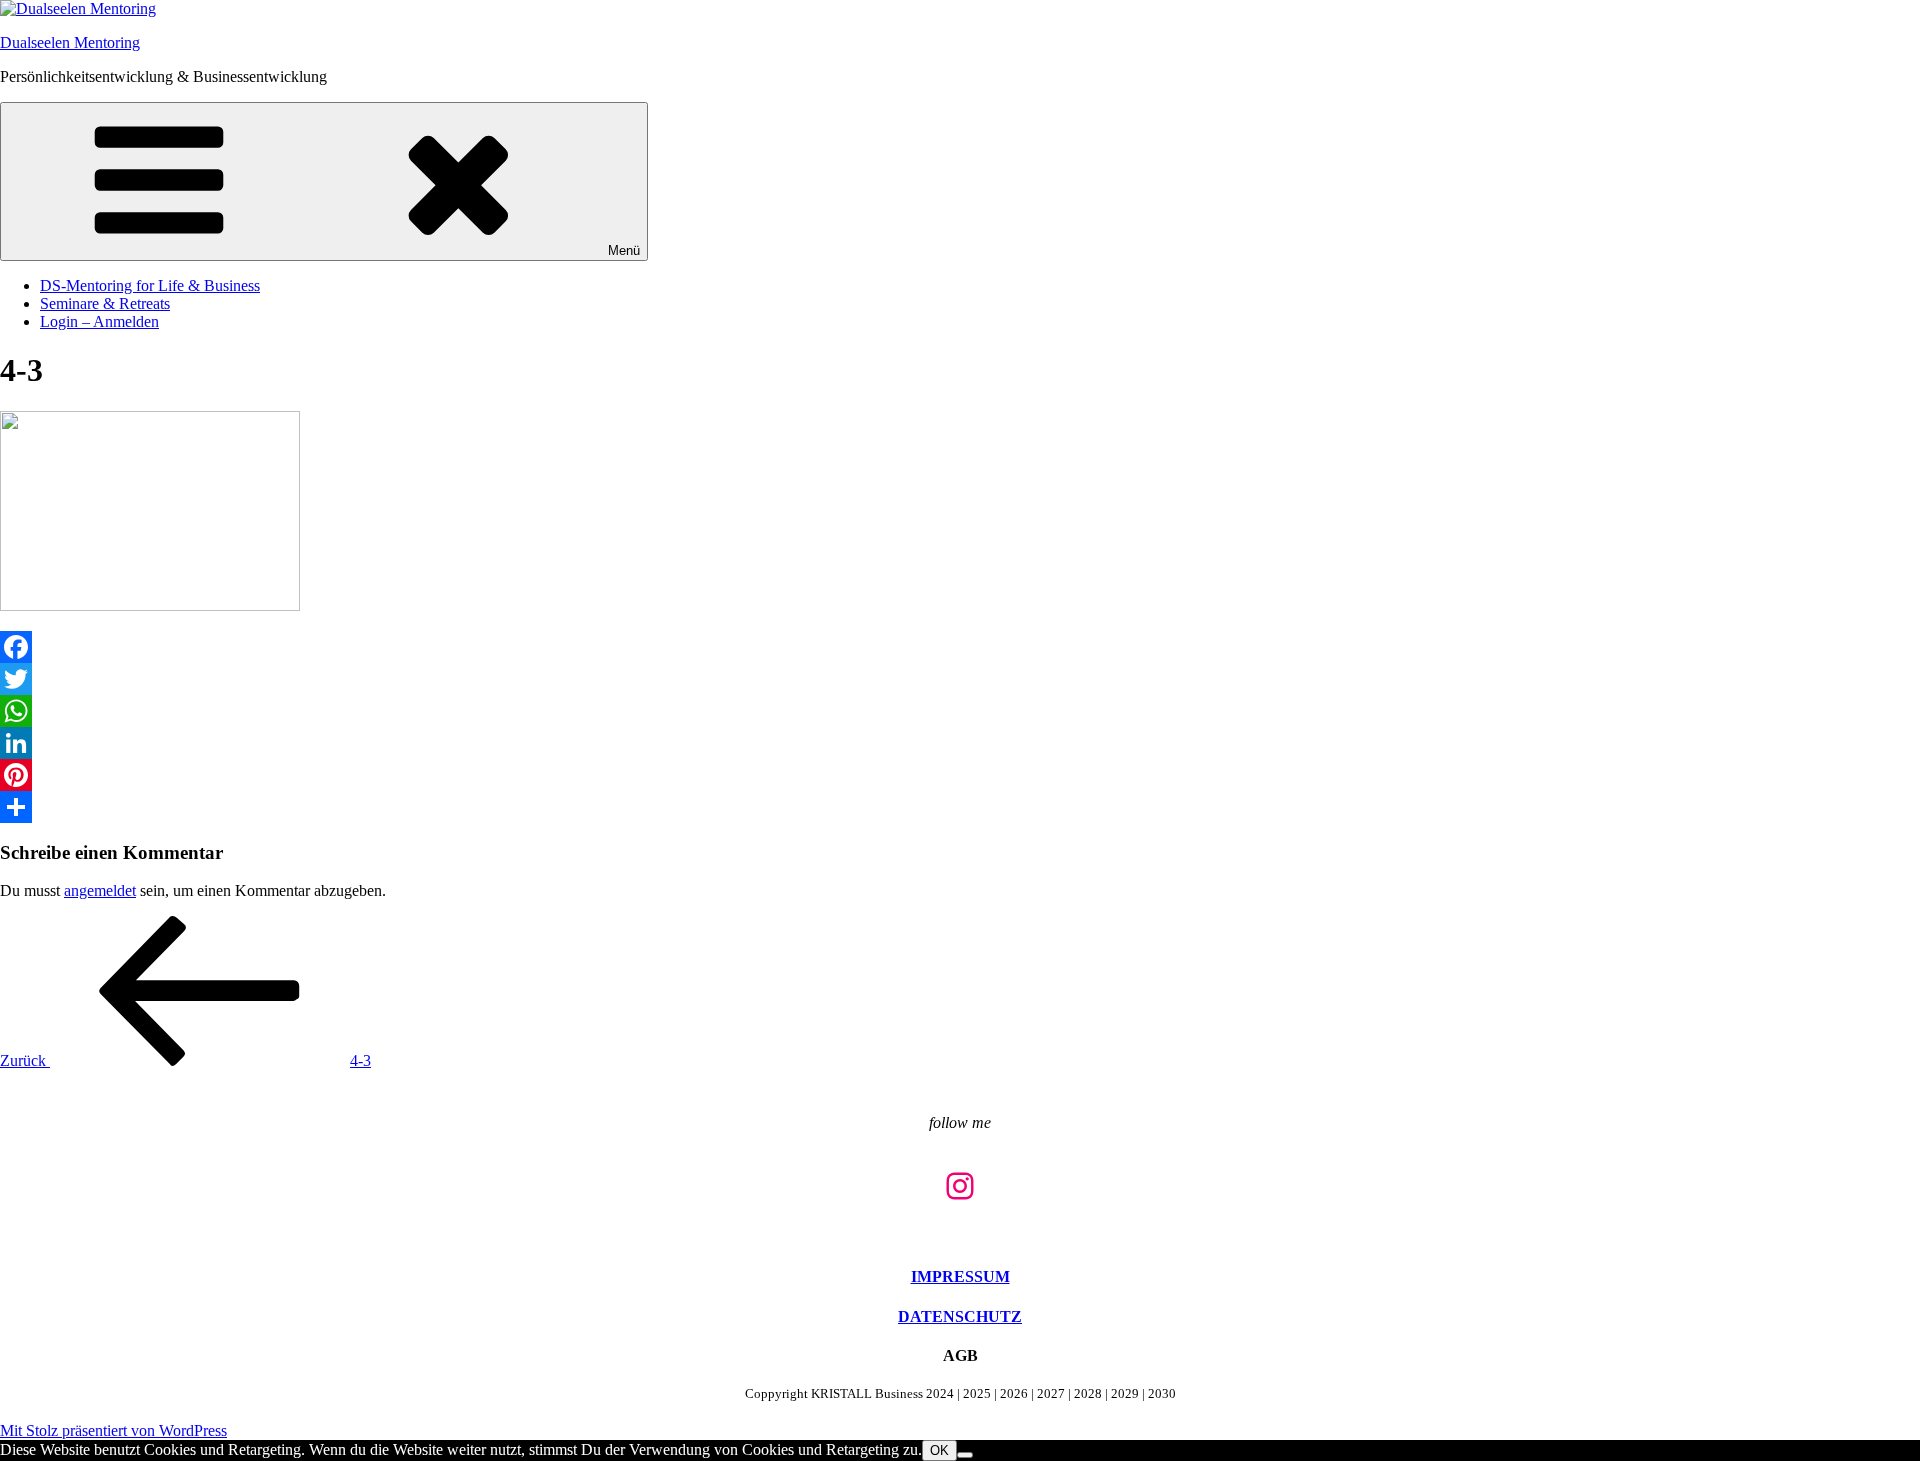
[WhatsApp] (960, 711)
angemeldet (100, 890)
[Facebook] (960, 647)
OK (939, 1450)
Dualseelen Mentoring (70, 42)
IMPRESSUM (960, 1276)
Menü (624, 250)
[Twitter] (960, 679)
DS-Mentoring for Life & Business (150, 285)
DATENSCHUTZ (960, 1316)
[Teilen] (960, 807)
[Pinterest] (960, 775)
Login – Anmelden (99, 321)
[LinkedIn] (960, 743)
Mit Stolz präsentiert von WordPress (113, 1430)
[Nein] (965, 1455)
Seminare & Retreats (105, 303)
